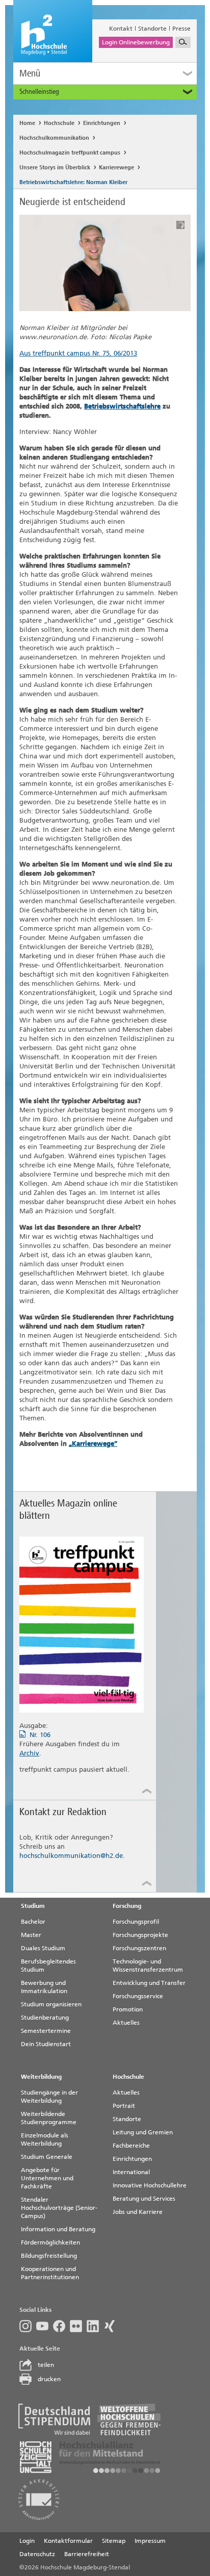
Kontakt (121, 29)
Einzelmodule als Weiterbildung (45, 2139)
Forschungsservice (138, 1996)
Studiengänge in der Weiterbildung (49, 2097)
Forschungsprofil (136, 1922)
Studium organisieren (51, 2004)
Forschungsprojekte (140, 1935)
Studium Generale (47, 2157)
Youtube (45, 2326)
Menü (30, 73)
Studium (33, 1906)
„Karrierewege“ (93, 1444)
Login (27, 2541)
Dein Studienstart (46, 2044)
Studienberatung (45, 2018)
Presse (181, 29)
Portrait (124, 2106)
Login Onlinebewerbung (136, 42)
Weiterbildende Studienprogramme (49, 2118)
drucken (49, 2379)
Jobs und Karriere (138, 2212)
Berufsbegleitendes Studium (48, 1966)
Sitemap (114, 2541)
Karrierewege (116, 168)
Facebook (61, 2326)
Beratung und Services (144, 2199)
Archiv (29, 1753)
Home (27, 123)
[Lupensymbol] (183, 42)
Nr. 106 (40, 1735)
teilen (46, 2365)
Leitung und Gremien (143, 2132)
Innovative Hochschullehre (150, 2185)
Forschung (127, 1906)
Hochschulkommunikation (54, 138)
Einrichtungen (102, 123)
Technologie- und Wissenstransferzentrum (148, 1966)
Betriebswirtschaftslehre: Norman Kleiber (73, 182)
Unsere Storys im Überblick (55, 168)
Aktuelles (126, 2023)
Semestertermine (46, 2031)
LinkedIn (95, 2326)
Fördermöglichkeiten (50, 2242)
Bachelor (33, 1922)
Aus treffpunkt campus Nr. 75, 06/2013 (78, 353)
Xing (112, 2326)
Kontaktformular (68, 2541)
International (131, 2172)
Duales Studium (43, 1948)
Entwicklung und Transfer (149, 1983)
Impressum (150, 2541)
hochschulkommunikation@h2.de (71, 1856)
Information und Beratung (58, 2229)
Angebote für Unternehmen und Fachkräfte (47, 2178)
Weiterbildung (41, 2077)
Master (31, 1935)
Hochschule (59, 123)
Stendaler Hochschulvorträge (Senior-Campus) (59, 2208)
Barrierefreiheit (87, 2554)
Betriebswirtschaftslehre (122, 406)
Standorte (152, 29)
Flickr (78, 2326)
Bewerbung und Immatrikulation (44, 1987)
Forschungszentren (139, 1948)
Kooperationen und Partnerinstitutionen (50, 2273)
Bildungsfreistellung (49, 2256)
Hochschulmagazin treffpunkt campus (70, 153)
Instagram (28, 2326)
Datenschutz (37, 2554)
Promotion (128, 2009)
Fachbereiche (131, 2146)
